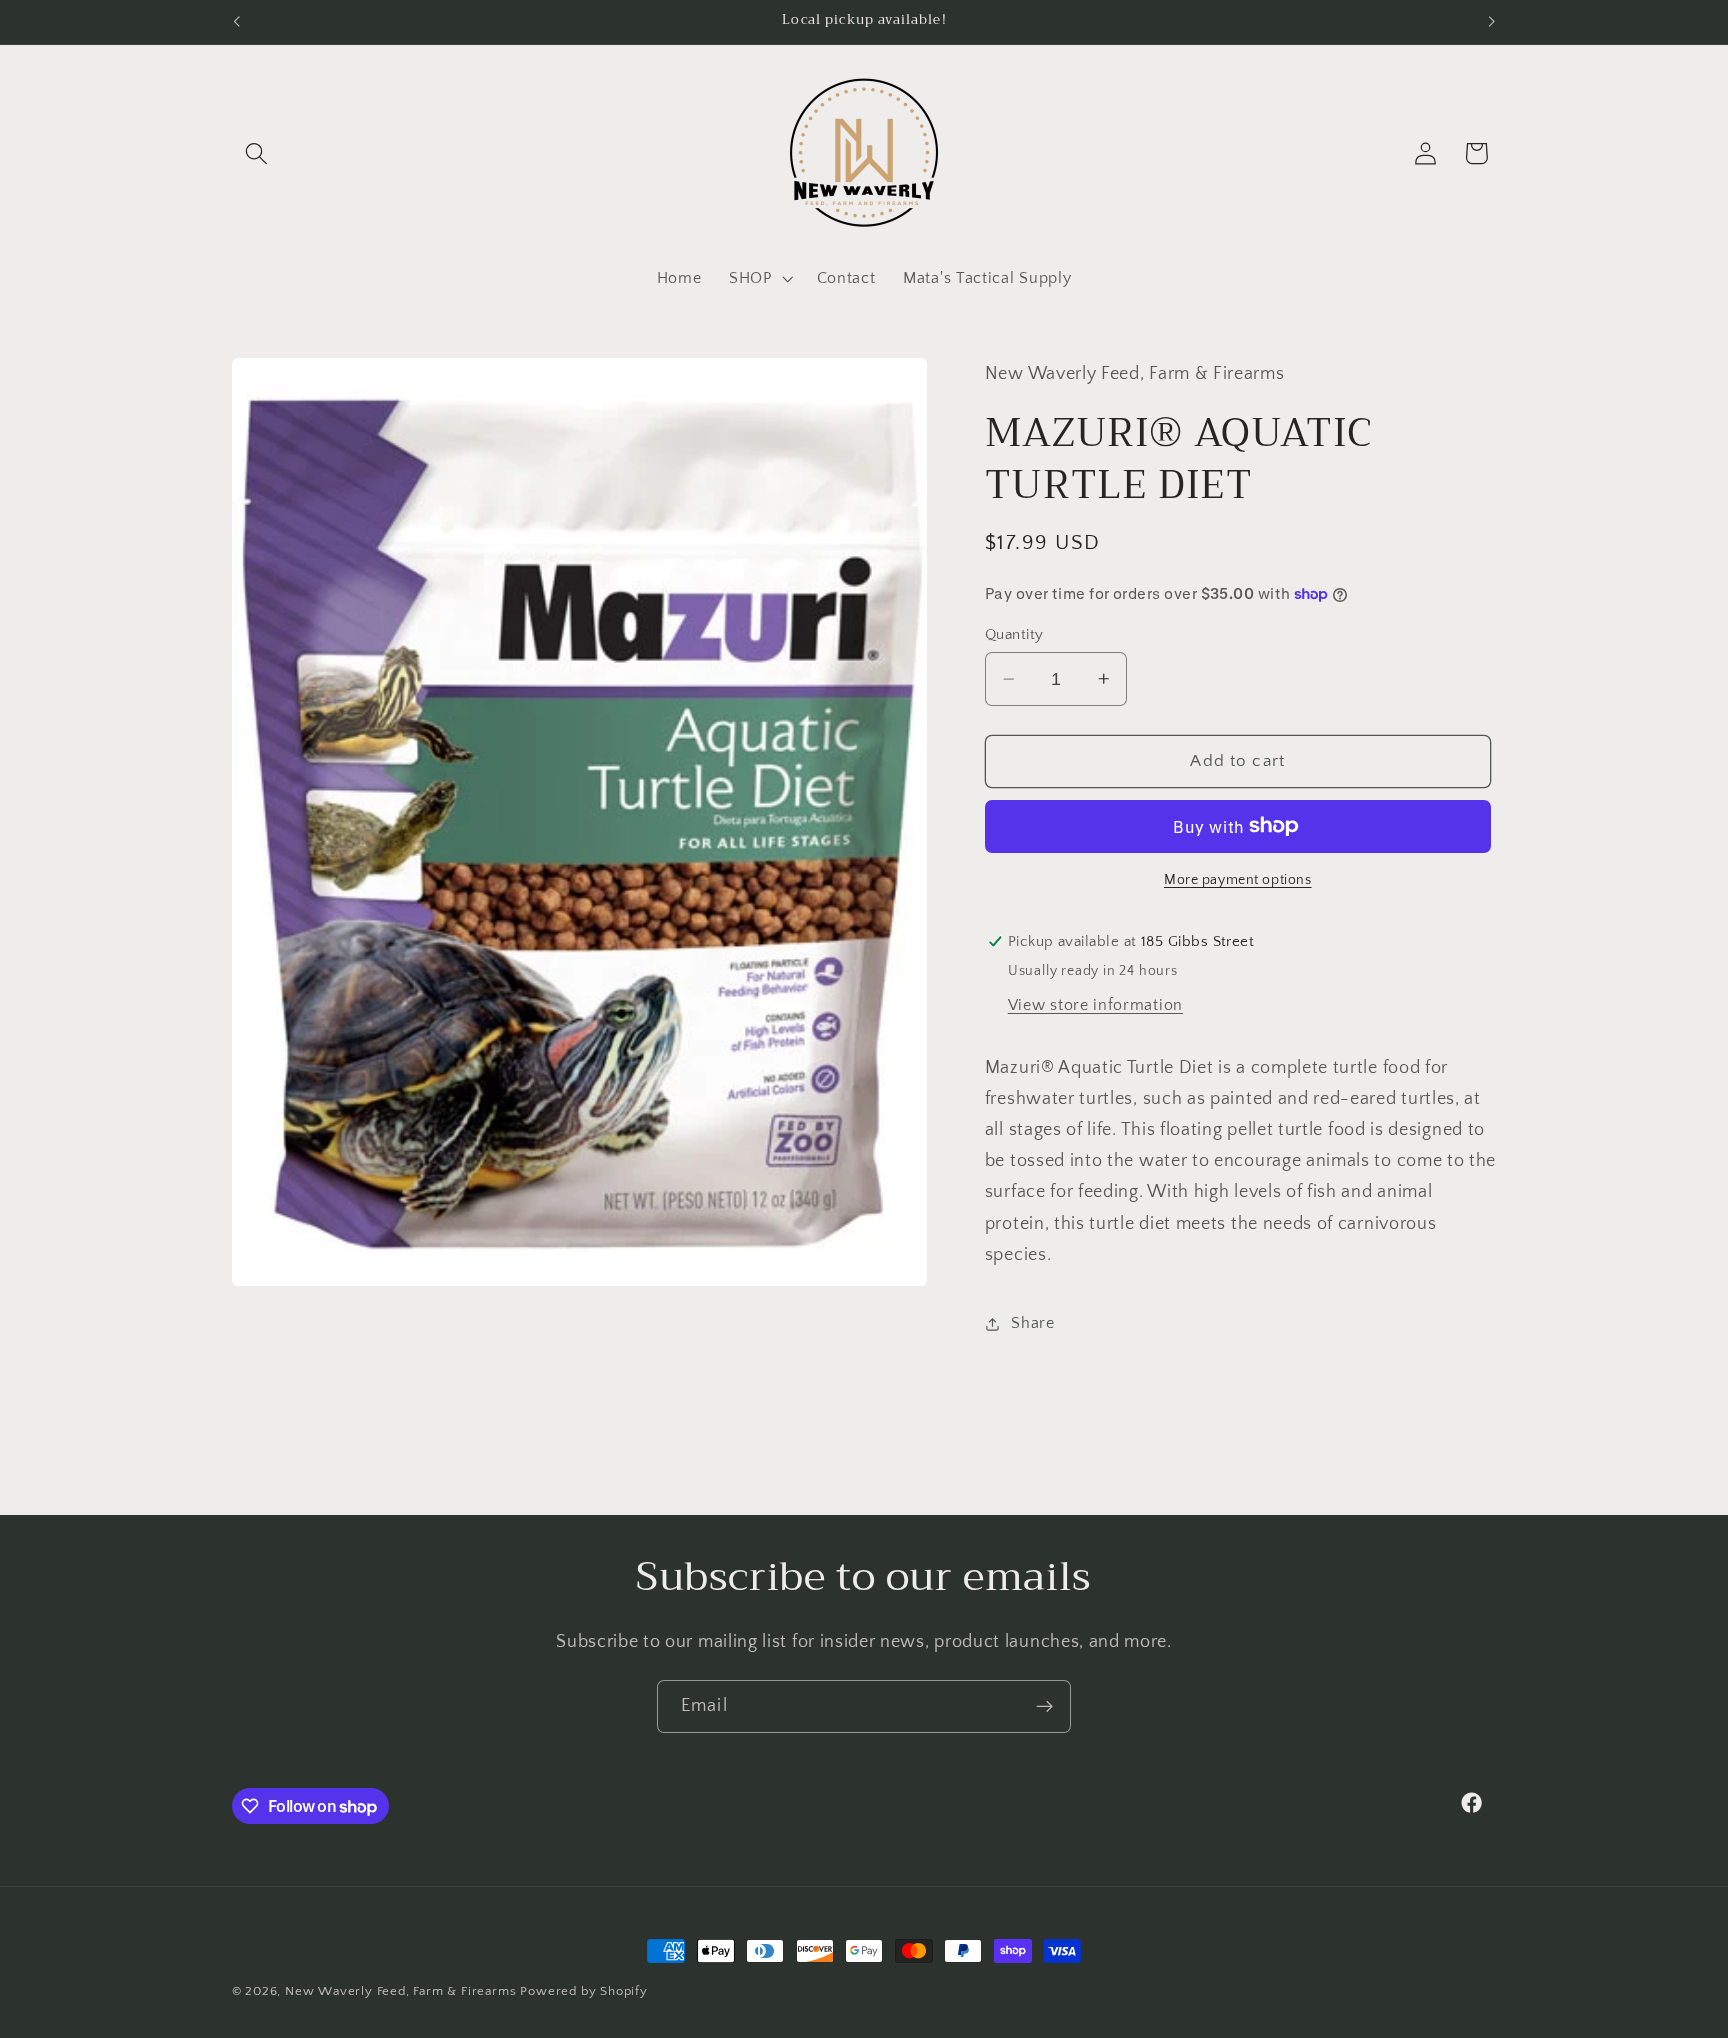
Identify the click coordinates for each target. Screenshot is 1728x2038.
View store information (1095, 1004)
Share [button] (1032, 1323)
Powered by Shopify (584, 1991)
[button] (257, 153)
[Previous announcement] (236, 22)
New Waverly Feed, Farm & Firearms (401, 1991)
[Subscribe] (1044, 1707)
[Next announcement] (1492, 22)
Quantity (1014, 634)
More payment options (1238, 880)
